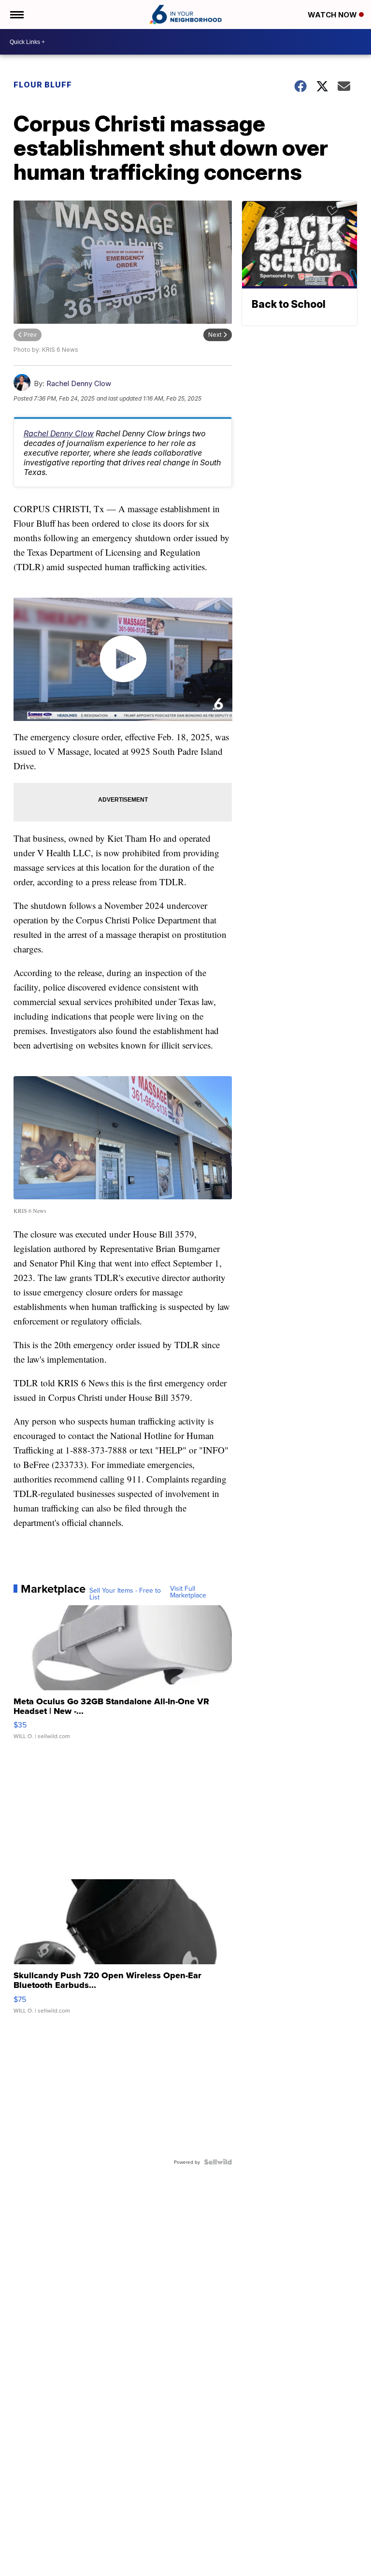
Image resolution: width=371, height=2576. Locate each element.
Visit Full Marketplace (188, 1592)
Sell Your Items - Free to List (125, 1594)
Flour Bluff (43, 85)
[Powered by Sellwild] (218, 2162)
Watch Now (333, 15)
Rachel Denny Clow (79, 383)
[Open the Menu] (16, 14)
